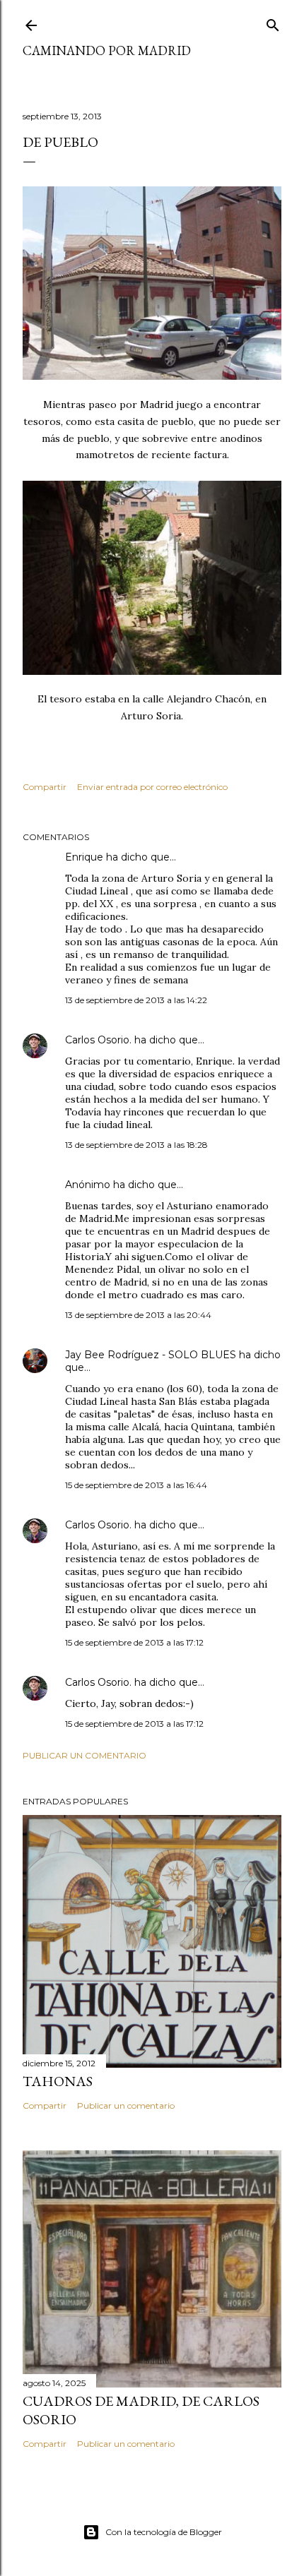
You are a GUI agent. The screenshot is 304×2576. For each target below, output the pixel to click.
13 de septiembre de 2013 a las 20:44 (138, 1315)
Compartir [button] (45, 787)
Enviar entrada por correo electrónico (152, 787)
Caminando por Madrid (107, 50)
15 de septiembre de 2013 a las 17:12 (134, 1642)
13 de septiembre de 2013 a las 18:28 (136, 1145)
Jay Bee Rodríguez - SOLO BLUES (151, 1355)
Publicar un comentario (84, 1755)
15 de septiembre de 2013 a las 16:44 (136, 1485)
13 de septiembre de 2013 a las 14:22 (136, 1000)
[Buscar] (273, 22)
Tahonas (58, 2081)
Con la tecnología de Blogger (164, 2532)
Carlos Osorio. (98, 1040)
